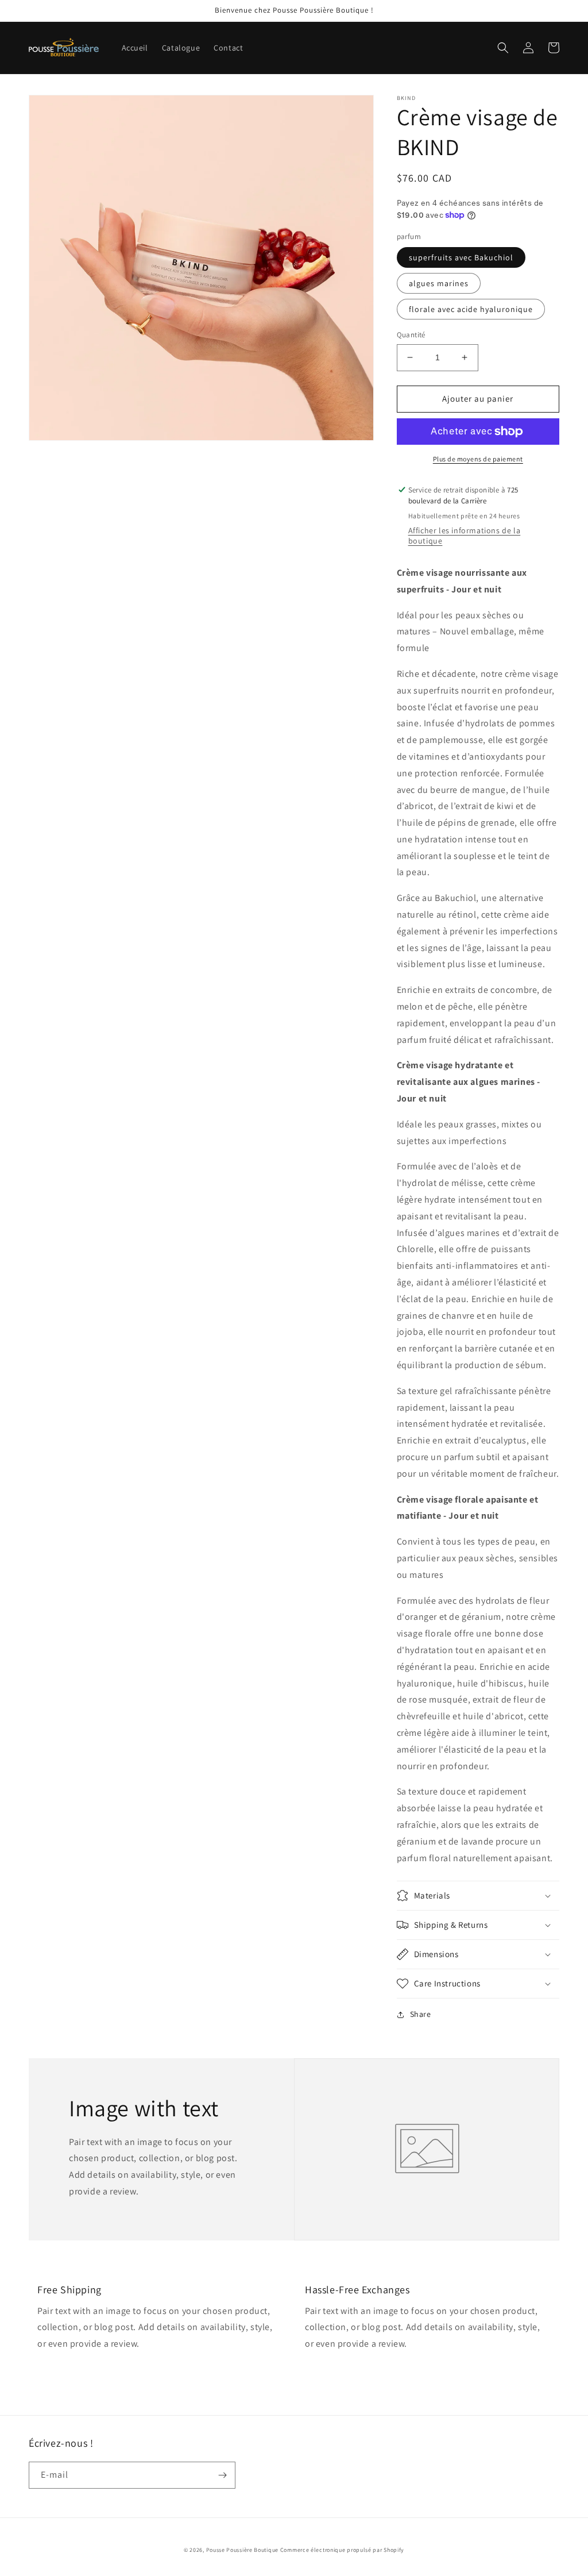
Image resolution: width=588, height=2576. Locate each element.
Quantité (411, 335)
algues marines (439, 283)
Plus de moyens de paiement (478, 459)
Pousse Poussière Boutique (243, 2550)
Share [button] (421, 2014)
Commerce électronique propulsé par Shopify (342, 2550)
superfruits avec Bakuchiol (461, 257)
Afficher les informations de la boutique (465, 536)
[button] (503, 48)
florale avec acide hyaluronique (471, 309)
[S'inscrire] (222, 2475)
